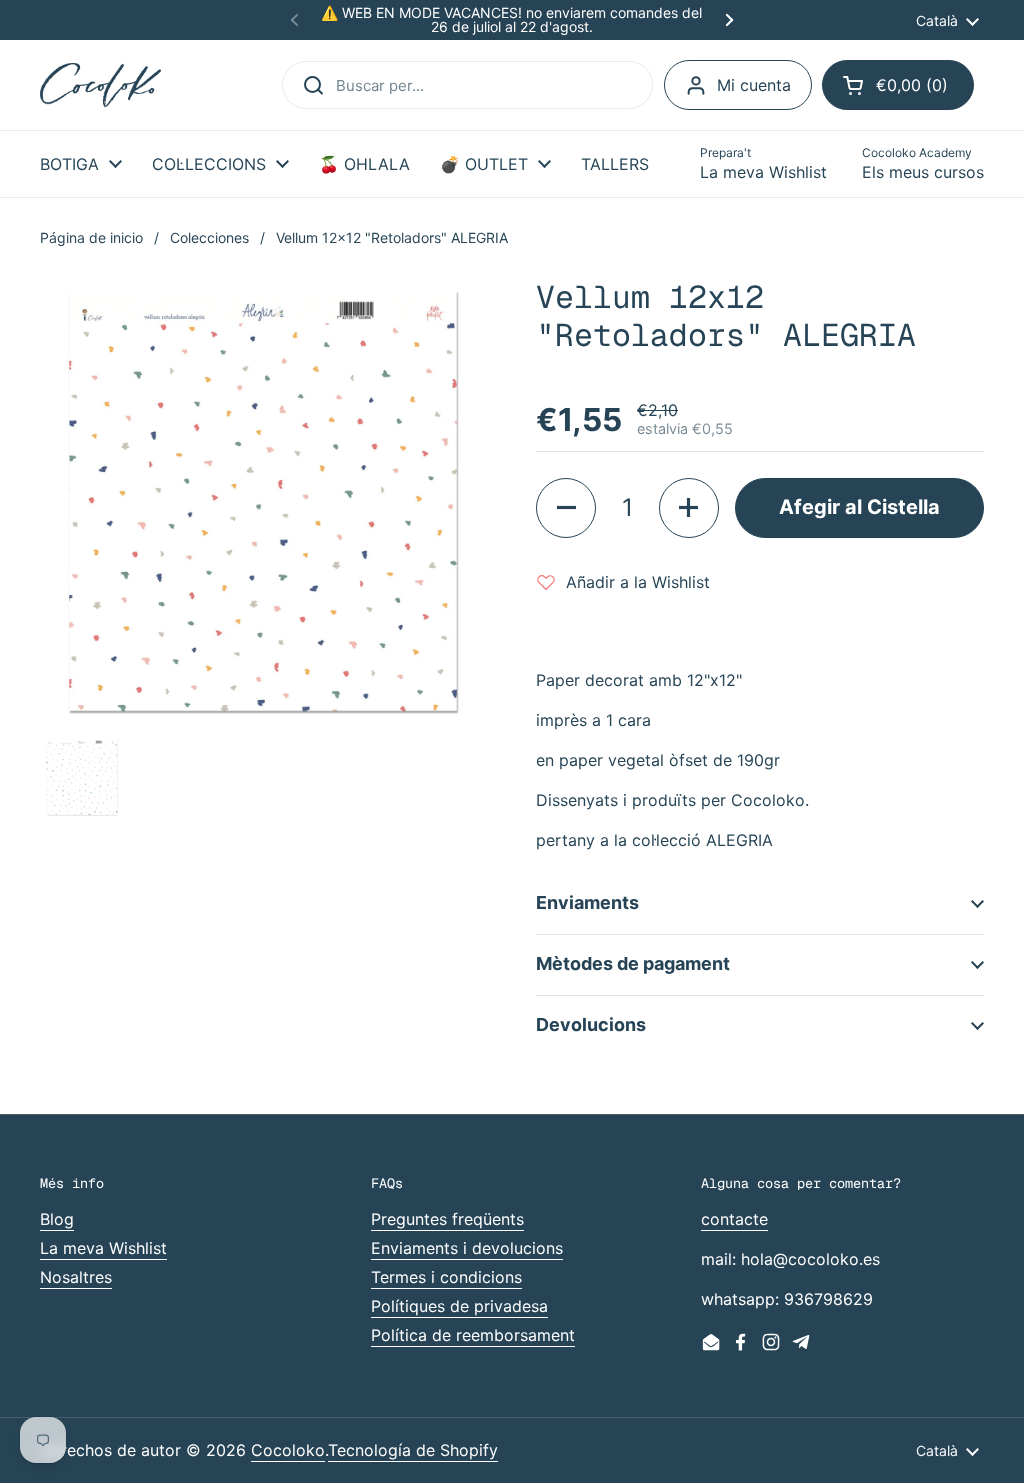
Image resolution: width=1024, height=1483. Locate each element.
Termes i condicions (446, 1277)
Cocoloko (288, 1450)
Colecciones (209, 237)
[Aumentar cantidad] (689, 508)
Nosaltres (76, 1277)
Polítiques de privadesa (459, 1306)
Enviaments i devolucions (467, 1248)
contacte (734, 1219)
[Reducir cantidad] (566, 508)
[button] (898, 85)
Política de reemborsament (473, 1335)
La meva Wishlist (103, 1248)
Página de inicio (91, 237)
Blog (57, 1219)
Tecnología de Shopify (413, 1450)
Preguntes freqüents (447, 1219)
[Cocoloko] (100, 85)
